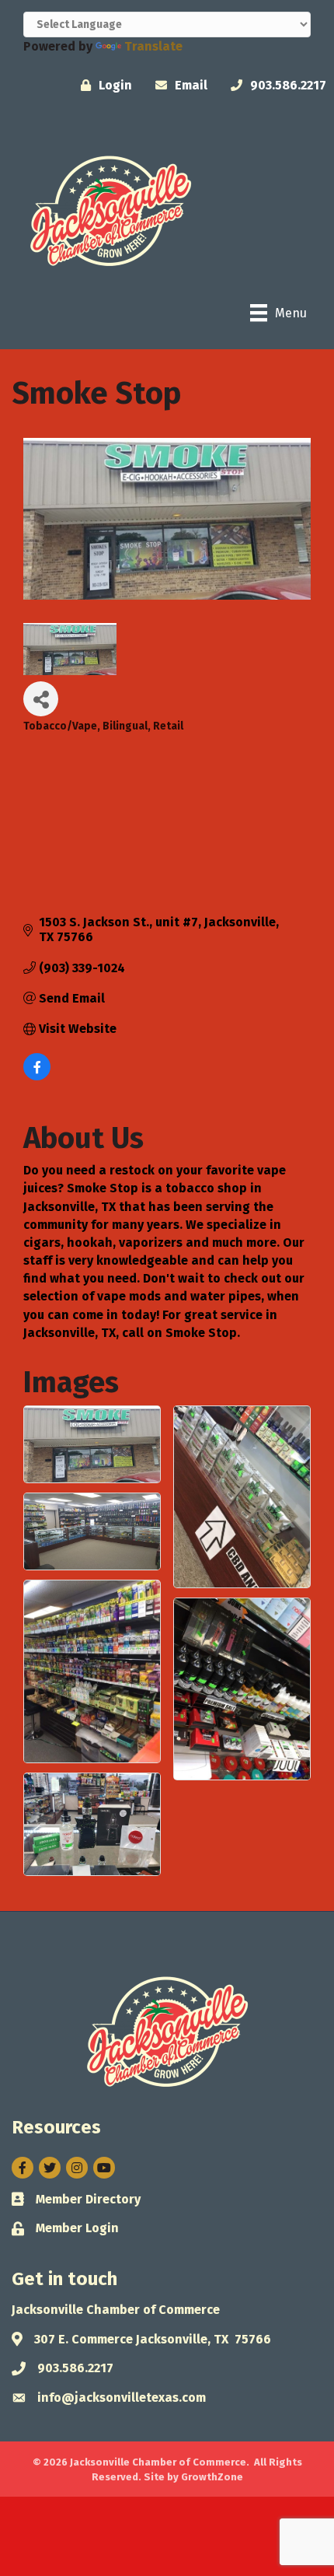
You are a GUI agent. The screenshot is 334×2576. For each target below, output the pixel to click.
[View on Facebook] (37, 1076)
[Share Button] (41, 699)
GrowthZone (212, 2477)
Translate (153, 46)
